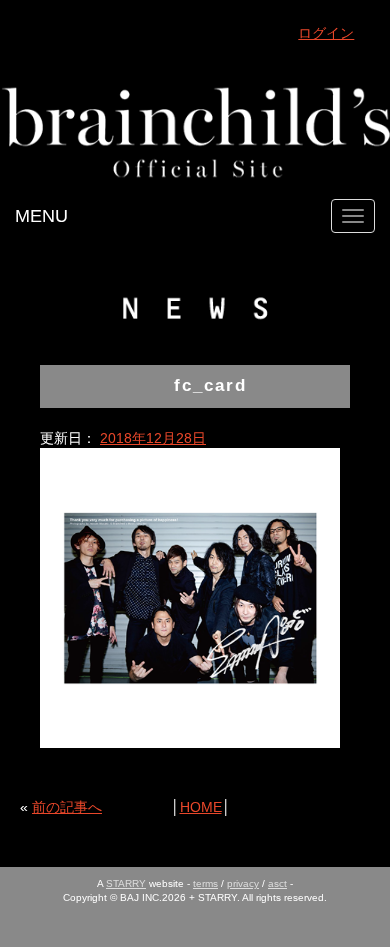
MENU (41, 216)
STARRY (126, 883)
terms (205, 883)
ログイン (326, 33)
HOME (201, 807)
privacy (243, 883)
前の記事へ (67, 807)
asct (277, 883)
